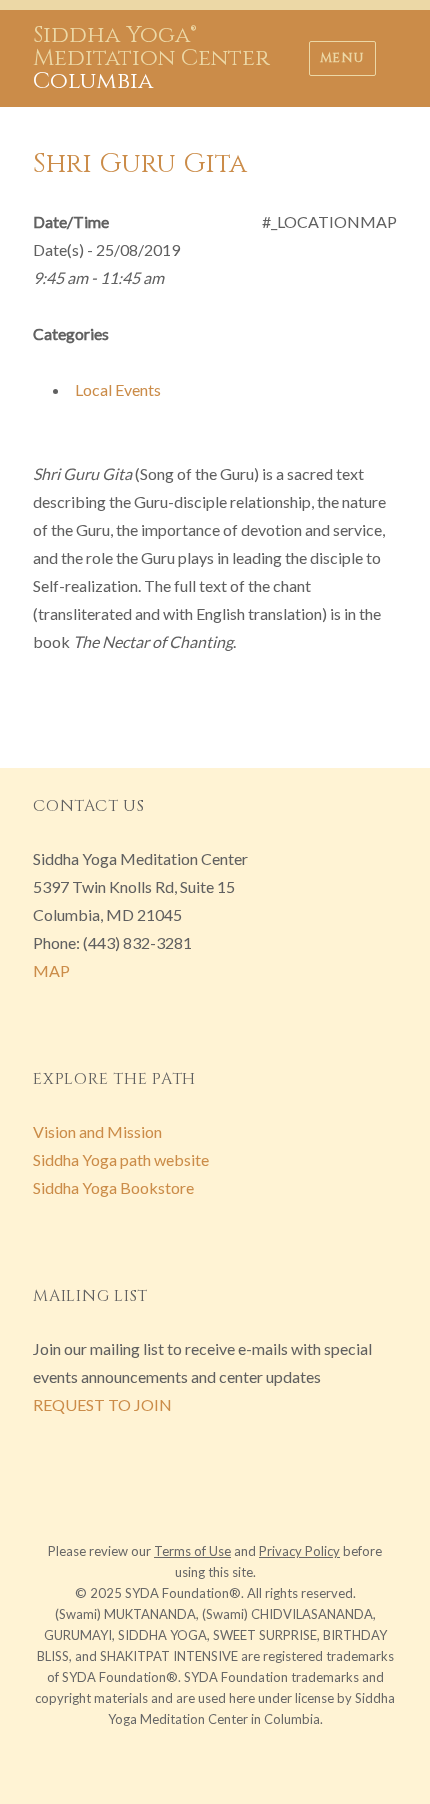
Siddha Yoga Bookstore (113, 1187)
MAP (51, 970)
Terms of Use (192, 1551)
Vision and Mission (97, 1131)
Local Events (118, 389)
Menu (342, 58)
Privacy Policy (299, 1551)
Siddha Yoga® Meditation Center (151, 47)
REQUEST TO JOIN (102, 1404)
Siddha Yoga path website (121, 1159)
